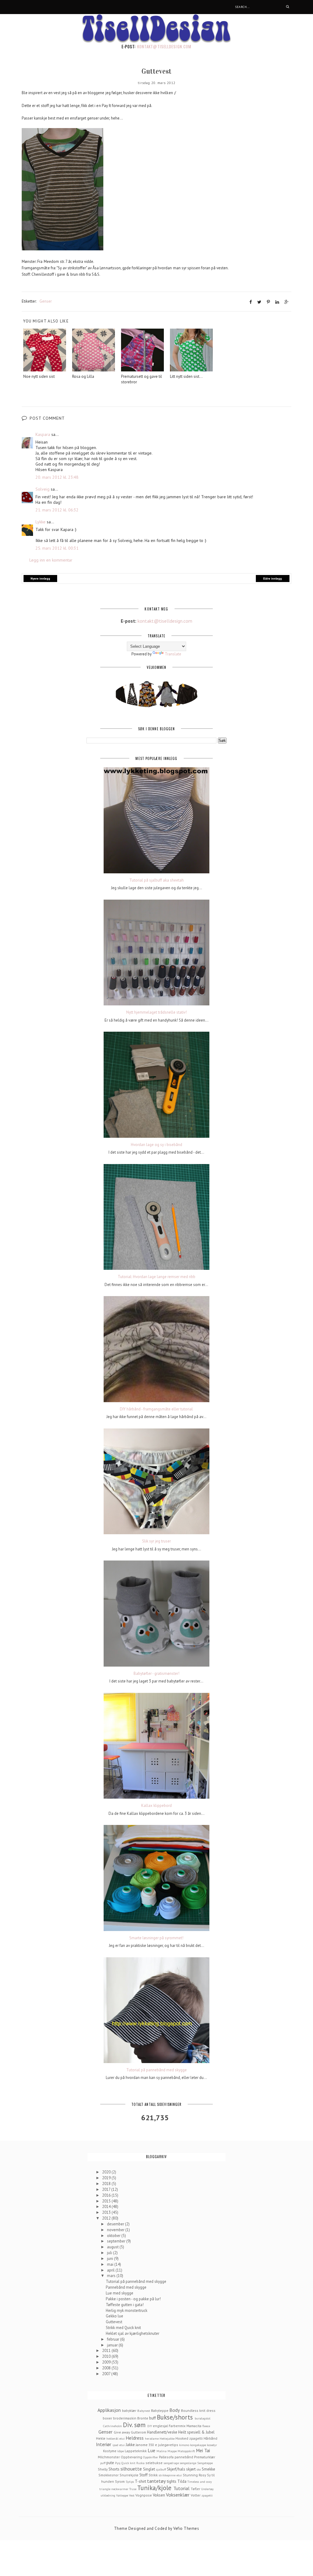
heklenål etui (116, 2438)
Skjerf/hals (176, 2469)
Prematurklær (205, 2457)
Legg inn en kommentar (51, 560)
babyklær (129, 2410)
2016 (107, 2195)
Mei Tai (203, 2450)
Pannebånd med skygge (126, 2287)
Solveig (42, 489)
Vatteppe (122, 2495)
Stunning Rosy (194, 2475)
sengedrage (171, 2463)
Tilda (182, 2481)
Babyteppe (160, 2410)
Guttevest (114, 2322)
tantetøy (156, 2481)
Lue (151, 2450)
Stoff (144, 2475)
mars (112, 2276)
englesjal (160, 2426)
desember (116, 2224)
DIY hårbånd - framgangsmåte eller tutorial (156, 1409)
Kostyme (110, 2451)
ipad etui (119, 2445)
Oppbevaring (131, 2457)
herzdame (152, 2438)
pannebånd (184, 2457)
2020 (107, 2172)
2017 (107, 2189)
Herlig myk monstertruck (127, 2311)
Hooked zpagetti (189, 2438)
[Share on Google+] (287, 302)
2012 (107, 2218)
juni (110, 2259)
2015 (107, 2201)
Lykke (41, 522)
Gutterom (138, 2432)
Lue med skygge (120, 2293)
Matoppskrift (186, 2451)
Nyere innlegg (40, 579)
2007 (107, 2374)
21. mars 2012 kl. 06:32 (57, 510)
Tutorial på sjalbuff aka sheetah (156, 880)
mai (111, 2264)
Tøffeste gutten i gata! (125, 2305)
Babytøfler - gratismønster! (156, 1674)
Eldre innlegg (272, 579)
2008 (107, 2368)
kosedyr (212, 2445)
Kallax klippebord (156, 1806)
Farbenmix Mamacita (185, 2426)
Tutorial (181, 2488)
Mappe (172, 2451)
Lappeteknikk (136, 2451)
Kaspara (43, 434)
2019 (107, 2178)
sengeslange (188, 2463)
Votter (196, 2495)
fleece (206, 2426)
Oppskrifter (151, 2457)
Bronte (143, 2418)
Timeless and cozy (200, 2482)
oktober (114, 2236)
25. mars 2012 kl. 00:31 (57, 548)
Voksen (159, 2495)
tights (172, 2481)
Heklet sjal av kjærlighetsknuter (133, 2333)
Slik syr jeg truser (156, 1541)
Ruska (140, 2463)
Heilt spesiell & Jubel (196, 2432)
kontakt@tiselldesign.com (164, 46)
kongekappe (198, 2445)
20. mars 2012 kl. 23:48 (57, 477)
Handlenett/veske (162, 2432)
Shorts (114, 2469)
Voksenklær (178, 2495)
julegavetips (168, 2445)
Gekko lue (114, 2316)
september (117, 2241)
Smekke (208, 2469)
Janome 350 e (146, 2445)
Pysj (118, 2463)
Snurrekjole (129, 2475)
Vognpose (144, 2495)
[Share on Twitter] (259, 302)
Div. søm (134, 2425)
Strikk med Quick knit (123, 2328)
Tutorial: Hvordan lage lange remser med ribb (156, 1277)
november (116, 2230)
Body (175, 2410)
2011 (107, 2351)
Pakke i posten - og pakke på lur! (133, 2299)
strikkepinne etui (170, 2475)
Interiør (104, 2444)
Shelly (103, 2469)
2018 (107, 2184)
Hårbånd (210, 2438)
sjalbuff (161, 2469)
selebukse (154, 2463)
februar (114, 2339)
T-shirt (140, 2481)
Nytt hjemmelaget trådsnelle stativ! (156, 1012)
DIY (150, 2426)
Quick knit (128, 2463)
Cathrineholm (112, 2426)
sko (199, 2469)
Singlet (149, 2469)
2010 (107, 2356)
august (113, 2247)
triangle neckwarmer (114, 2489)
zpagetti (207, 2495)
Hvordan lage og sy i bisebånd (156, 1145)
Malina (162, 2451)
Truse (133, 2489)
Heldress (135, 2438)
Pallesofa (166, 2457)
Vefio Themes (186, 2528)
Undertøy (207, 2489)
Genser (46, 301)
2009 (107, 2362)
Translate (173, 654)
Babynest (144, 2411)
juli (110, 2253)
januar (113, 2345)
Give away (122, 2432)
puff (103, 2463)
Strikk (153, 2475)
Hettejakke (167, 2438)
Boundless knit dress (198, 2410)
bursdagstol (203, 2418)
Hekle (101, 2438)
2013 (107, 2212)
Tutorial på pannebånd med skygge (156, 2070)
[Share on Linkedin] (277, 302)
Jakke (130, 2445)
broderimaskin (125, 2418)
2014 (107, 2207)
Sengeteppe (205, 2463)
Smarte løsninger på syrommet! (156, 1938)
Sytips (130, 2482)
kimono (184, 2445)
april (111, 2270)
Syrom (120, 2481)
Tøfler (195, 2489)
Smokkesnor (109, 2475)
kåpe (121, 2451)
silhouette (131, 2469)
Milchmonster (109, 2457)
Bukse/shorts (175, 2417)
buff (153, 2418)
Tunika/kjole (154, 2488)
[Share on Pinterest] (268, 302)
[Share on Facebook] (251, 302)
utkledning (108, 2495)
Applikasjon (109, 2410)
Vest (132, 2495)
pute (110, 2463)
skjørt (191, 2469)
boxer (107, 2418)
